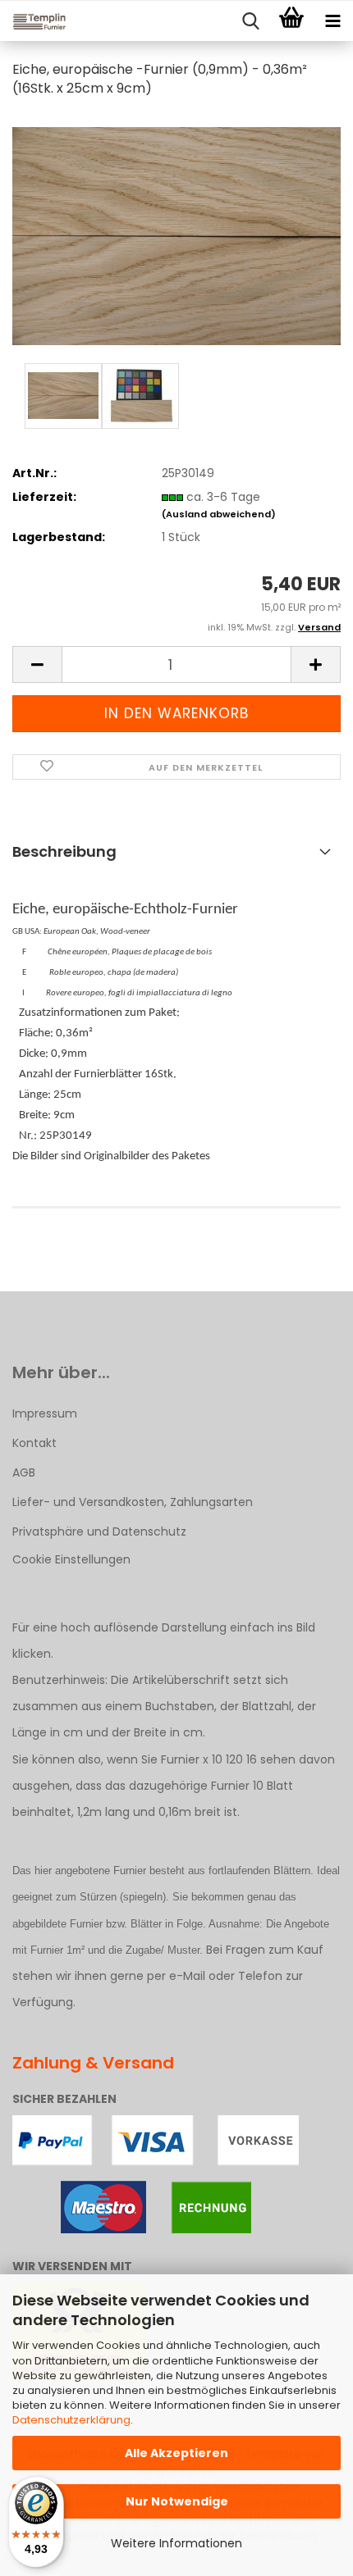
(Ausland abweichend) (219, 514)
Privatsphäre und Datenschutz (99, 1531)
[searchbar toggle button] (250, 21)
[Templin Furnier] (33, 21)
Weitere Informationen (176, 2543)
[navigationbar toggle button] (332, 21)
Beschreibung (64, 851)
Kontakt (34, 1443)
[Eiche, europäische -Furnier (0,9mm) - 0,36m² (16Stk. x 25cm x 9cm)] (176, 235)
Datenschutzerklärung (71, 2420)
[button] (37, 664)
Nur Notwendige (177, 2501)
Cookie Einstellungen (71, 1559)
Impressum (45, 1413)
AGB (24, 1472)
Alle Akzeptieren (176, 2453)
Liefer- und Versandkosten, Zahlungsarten (133, 1502)
